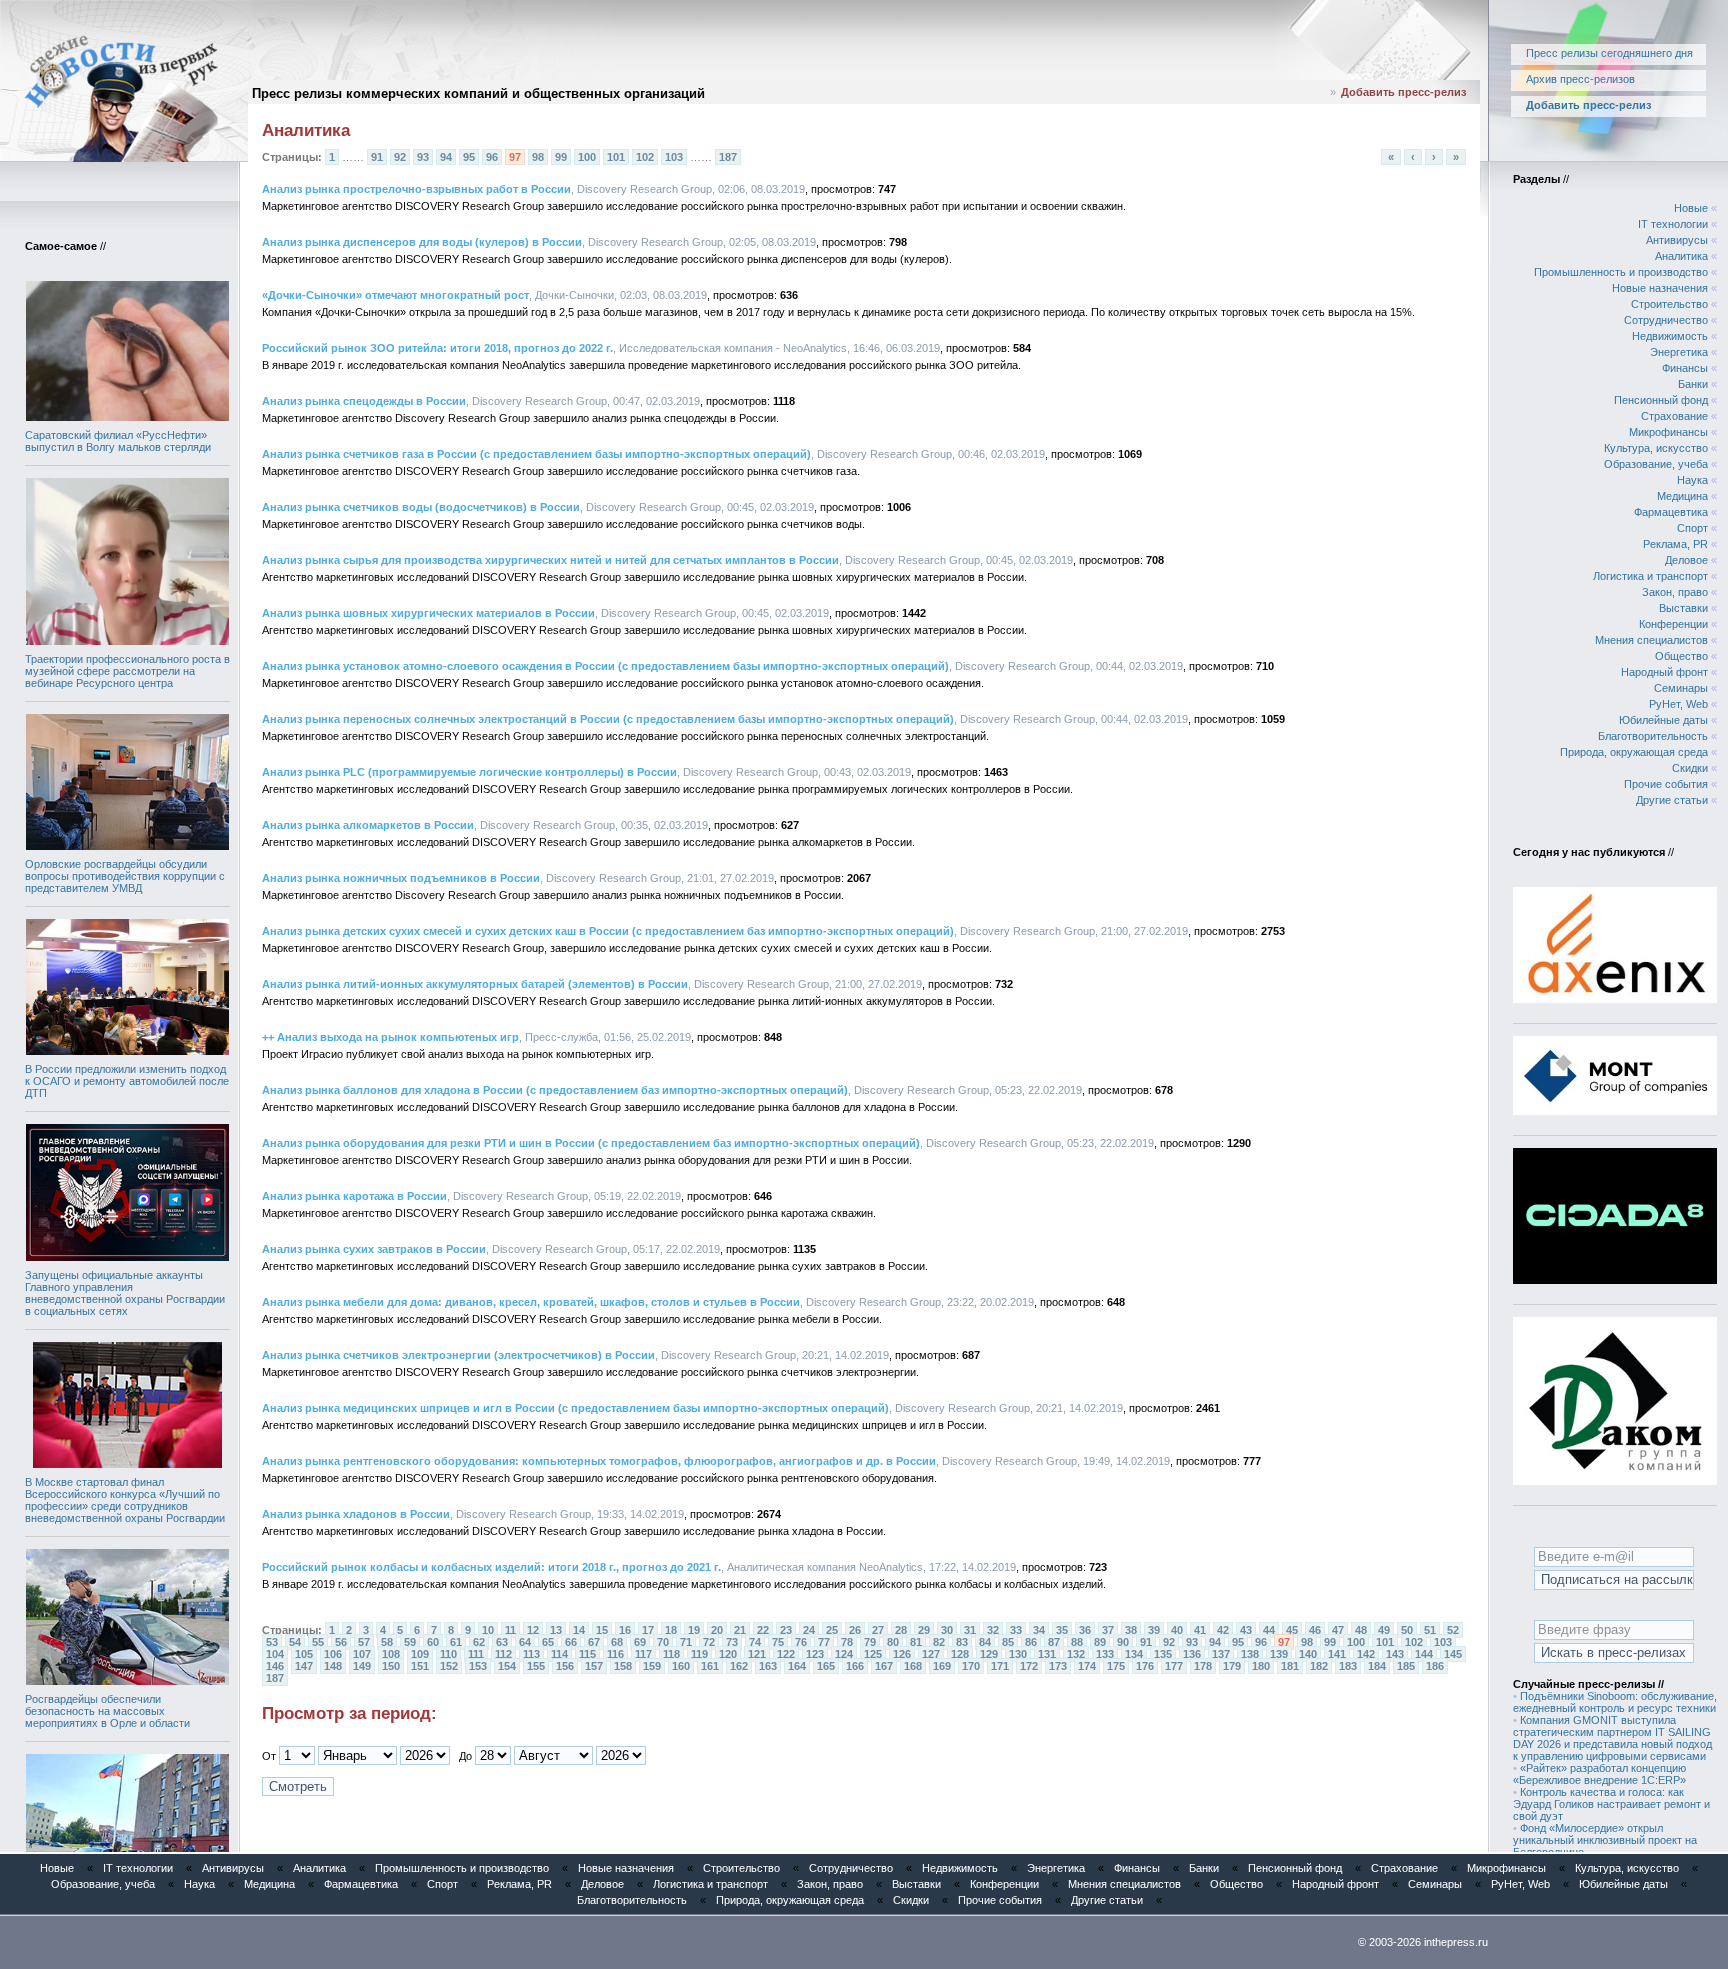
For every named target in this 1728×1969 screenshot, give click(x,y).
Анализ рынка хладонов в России (356, 1514)
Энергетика (1679, 352)
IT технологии (1673, 224)
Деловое (1686, 560)
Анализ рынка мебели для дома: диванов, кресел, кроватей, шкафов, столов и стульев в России (531, 1302)
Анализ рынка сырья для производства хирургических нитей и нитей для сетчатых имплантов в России (550, 560)
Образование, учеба (1656, 464)
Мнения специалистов (1651, 640)
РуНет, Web (1678, 704)
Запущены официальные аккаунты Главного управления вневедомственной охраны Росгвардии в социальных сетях (125, 1293)
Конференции (1673, 624)
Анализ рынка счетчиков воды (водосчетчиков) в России (421, 507)
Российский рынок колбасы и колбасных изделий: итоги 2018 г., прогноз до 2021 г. (491, 1567)
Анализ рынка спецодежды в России (364, 401)
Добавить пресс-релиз (1403, 92)
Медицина (1682, 496)
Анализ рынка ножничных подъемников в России (401, 878)
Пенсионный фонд (1661, 400)
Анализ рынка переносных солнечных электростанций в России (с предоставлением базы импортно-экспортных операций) (608, 719)
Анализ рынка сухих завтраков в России (374, 1249)
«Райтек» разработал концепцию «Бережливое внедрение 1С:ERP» (1599, 1774)
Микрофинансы (1668, 432)
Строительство (1669, 304)
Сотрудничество (1666, 320)
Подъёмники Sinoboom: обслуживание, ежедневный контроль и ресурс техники (1615, 1702)
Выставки (1683, 608)
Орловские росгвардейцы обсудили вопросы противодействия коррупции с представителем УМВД (125, 876)
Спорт (1692, 528)
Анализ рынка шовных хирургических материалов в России (428, 613)
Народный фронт (1664, 672)
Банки (1693, 384)
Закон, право (1675, 592)
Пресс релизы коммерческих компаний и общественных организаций (478, 93)
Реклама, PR (1675, 544)
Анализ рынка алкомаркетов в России (368, 825)
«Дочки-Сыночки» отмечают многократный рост (395, 295)
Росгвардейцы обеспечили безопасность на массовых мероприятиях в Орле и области (107, 1711)
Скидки (1690, 768)
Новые (1691, 208)
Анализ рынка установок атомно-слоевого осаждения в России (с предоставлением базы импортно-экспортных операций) (605, 666)
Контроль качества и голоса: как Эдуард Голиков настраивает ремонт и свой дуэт (1611, 1804)
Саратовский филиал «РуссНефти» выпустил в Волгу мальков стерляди (118, 441)
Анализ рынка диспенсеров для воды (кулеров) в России (422, 242)
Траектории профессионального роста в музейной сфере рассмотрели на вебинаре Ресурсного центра (127, 671)
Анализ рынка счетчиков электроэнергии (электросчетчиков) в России (458, 1355)
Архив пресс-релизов (1580, 79)
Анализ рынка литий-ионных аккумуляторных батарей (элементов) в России (475, 984)
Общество (1681, 656)
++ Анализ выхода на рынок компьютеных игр (390, 1037)
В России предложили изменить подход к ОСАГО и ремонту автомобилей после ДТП (127, 1081)
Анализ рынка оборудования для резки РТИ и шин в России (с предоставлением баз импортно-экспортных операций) (591, 1143)
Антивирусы (1677, 240)
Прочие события (1666, 784)
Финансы (1685, 368)
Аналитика (1681, 256)
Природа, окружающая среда (1634, 752)
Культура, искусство (1656, 448)
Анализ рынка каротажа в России (354, 1196)
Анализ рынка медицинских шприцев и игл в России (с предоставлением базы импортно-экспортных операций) (575, 1408)
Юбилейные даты (1663, 720)
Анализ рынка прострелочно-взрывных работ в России (416, 189)
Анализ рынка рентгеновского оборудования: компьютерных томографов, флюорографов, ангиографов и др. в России (599, 1461)
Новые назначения (1660, 288)
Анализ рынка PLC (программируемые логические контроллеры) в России (469, 772)
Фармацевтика (1671, 512)
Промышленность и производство (1621, 272)
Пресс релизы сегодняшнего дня (1609, 53)
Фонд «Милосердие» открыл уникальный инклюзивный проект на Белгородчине (1605, 1840)
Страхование (1674, 416)
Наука (1692, 480)
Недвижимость (1670, 336)
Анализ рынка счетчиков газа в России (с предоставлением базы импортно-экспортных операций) (536, 454)
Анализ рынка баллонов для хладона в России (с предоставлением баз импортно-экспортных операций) (555, 1090)
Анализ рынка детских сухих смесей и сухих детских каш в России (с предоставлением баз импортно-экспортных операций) (608, 931)
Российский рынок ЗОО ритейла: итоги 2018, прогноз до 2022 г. (437, 348)
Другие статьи (1672, 800)
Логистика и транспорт (1650, 576)
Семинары (1681, 688)
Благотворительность (1653, 736)
